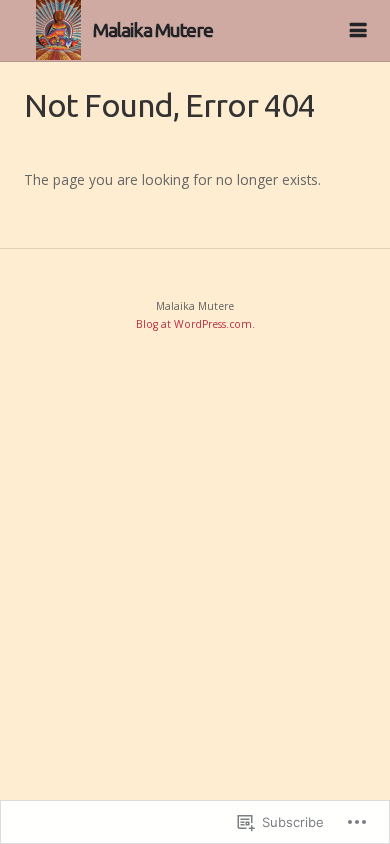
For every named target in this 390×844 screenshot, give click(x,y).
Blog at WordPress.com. (195, 324)
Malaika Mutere (153, 30)
